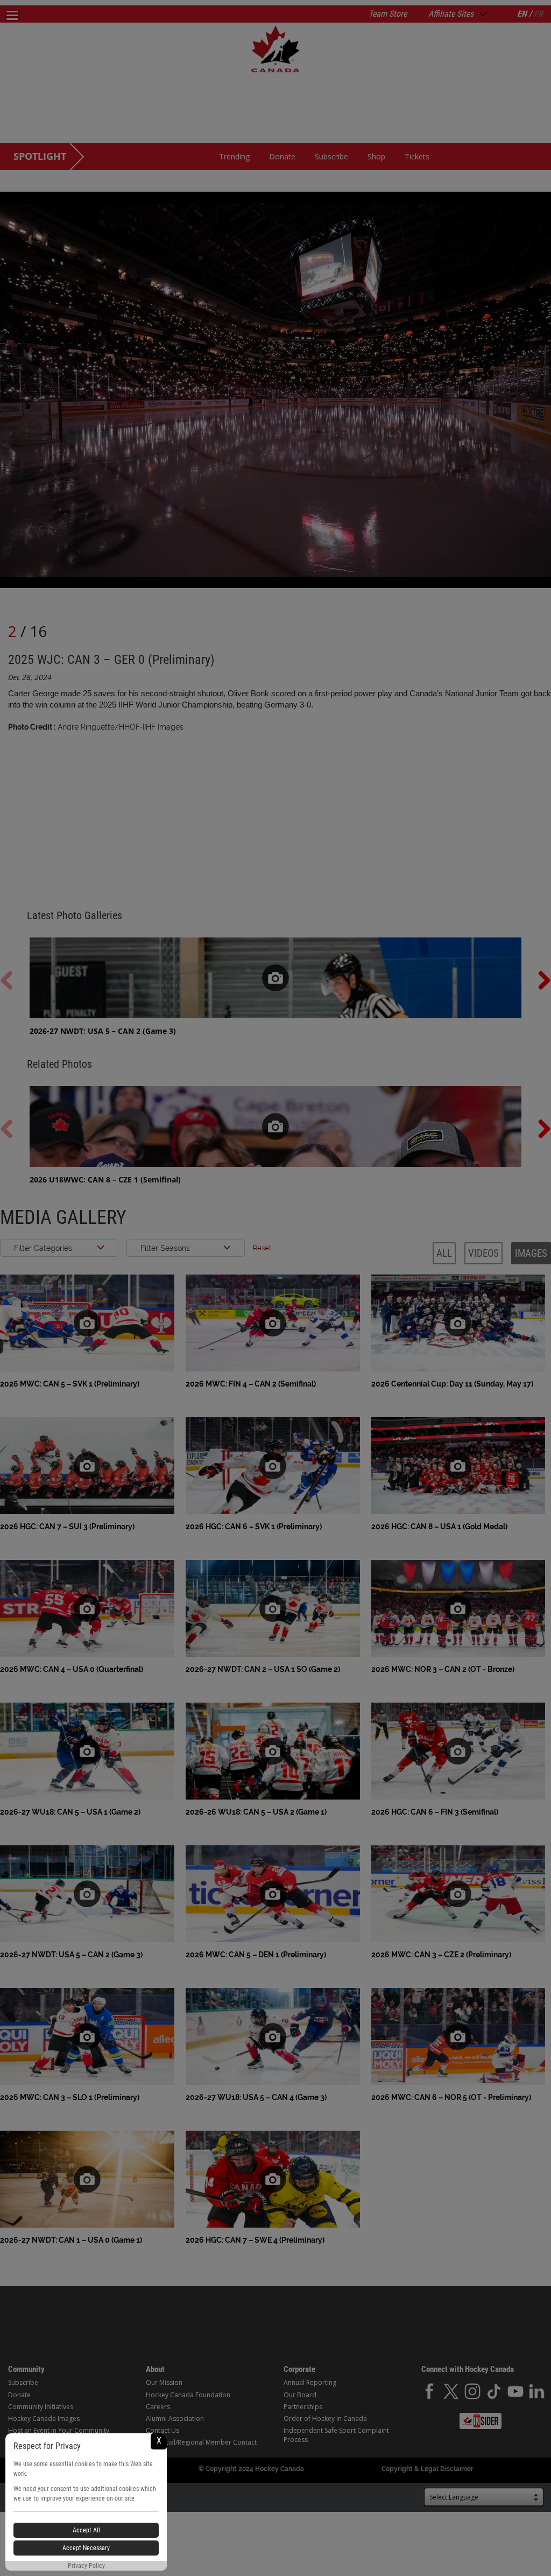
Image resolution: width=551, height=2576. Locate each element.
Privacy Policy (86, 2566)
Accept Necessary (86, 2548)
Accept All (86, 2530)
